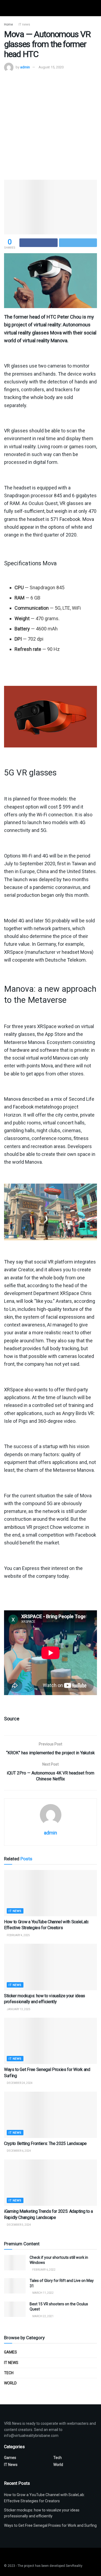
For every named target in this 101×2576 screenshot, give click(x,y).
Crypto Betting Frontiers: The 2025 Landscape (45, 2143)
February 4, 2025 (18, 1935)
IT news (24, 24)
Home (8, 24)
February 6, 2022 (44, 2270)
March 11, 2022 (43, 2293)
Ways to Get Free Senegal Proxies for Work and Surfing (50, 2525)
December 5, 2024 (19, 2225)
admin (25, 67)
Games (11, 2352)
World (10, 2383)
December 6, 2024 (19, 2151)
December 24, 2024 (19, 2083)
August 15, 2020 (51, 67)
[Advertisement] (50, 125)
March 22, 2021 (43, 2316)
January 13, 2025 (18, 2009)
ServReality (74, 2566)
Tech (9, 2373)
